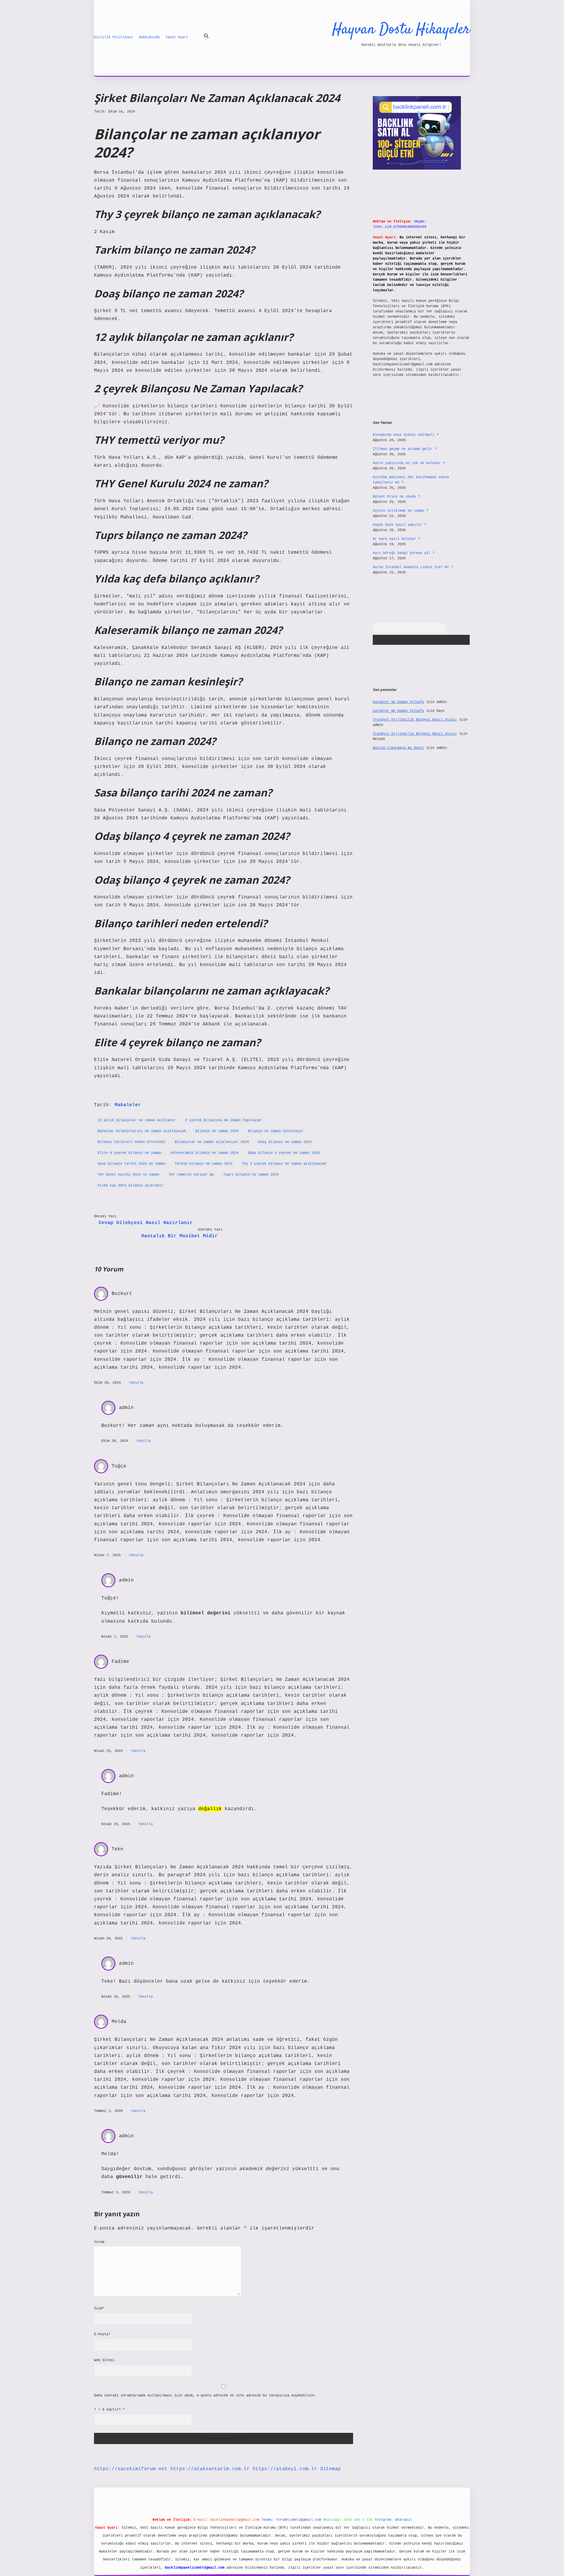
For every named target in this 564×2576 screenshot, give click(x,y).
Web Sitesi (104, 2360)
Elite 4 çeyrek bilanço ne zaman (129, 1153)
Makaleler (128, 1105)
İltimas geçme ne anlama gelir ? (405, 449)
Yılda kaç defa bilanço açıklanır (130, 1186)
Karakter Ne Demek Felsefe (398, 702)
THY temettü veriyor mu (191, 1175)
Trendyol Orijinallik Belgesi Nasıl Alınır (415, 720)
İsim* (99, 2309)
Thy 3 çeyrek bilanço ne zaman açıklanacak (284, 1164)
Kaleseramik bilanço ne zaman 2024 (205, 1153)
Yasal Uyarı (177, 37)
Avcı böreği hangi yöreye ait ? (404, 553)
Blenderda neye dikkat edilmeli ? (406, 435)
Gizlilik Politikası (114, 37)
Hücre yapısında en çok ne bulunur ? (409, 463)
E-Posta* (102, 2334)
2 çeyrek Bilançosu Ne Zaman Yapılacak (223, 1120)
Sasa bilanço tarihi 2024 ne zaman (131, 1164)
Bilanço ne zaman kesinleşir (276, 1131)
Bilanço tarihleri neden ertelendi (131, 1142)
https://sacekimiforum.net (131, 2469)
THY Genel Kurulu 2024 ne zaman (128, 1175)
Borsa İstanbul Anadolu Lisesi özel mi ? (413, 567)
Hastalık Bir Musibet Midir (179, 1236)
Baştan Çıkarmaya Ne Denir (398, 748)
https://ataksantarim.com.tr (210, 2469)
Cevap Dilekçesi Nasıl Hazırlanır (146, 1223)
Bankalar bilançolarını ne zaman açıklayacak (142, 1131)
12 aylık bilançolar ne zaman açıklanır (137, 1120)
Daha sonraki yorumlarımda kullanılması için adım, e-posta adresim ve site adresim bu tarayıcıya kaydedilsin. (205, 2396)
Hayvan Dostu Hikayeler (401, 30)
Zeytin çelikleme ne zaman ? (401, 511)
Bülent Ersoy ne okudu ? (396, 497)
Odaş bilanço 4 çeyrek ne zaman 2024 (284, 1153)
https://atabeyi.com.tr (285, 2469)
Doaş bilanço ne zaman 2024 (285, 1142)
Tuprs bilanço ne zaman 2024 (251, 1175)
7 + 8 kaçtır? (109, 2410)
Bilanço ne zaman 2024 (217, 1131)
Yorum (99, 2242)
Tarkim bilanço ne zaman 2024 (204, 1164)
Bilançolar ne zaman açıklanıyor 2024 (212, 1142)
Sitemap (330, 2469)
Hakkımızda (149, 37)
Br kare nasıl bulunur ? (396, 539)
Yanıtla (136, 1383)
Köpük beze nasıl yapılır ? (399, 525)
